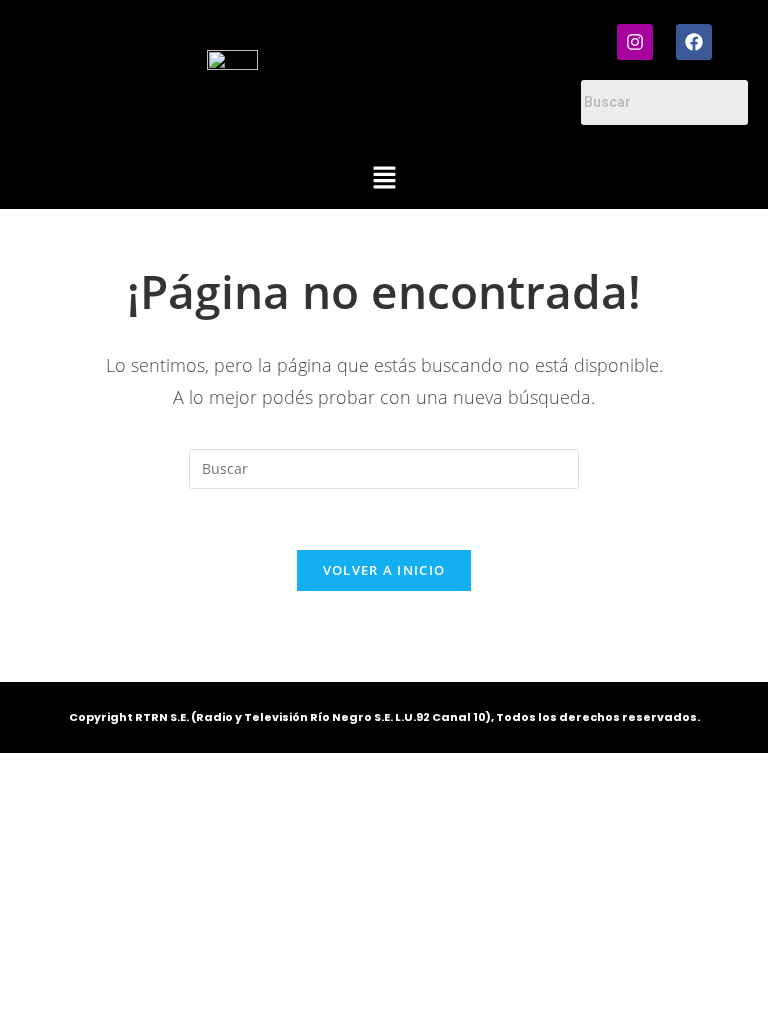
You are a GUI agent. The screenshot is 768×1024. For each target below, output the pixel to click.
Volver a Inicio (384, 570)
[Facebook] (694, 42)
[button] (384, 178)
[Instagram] (635, 42)
